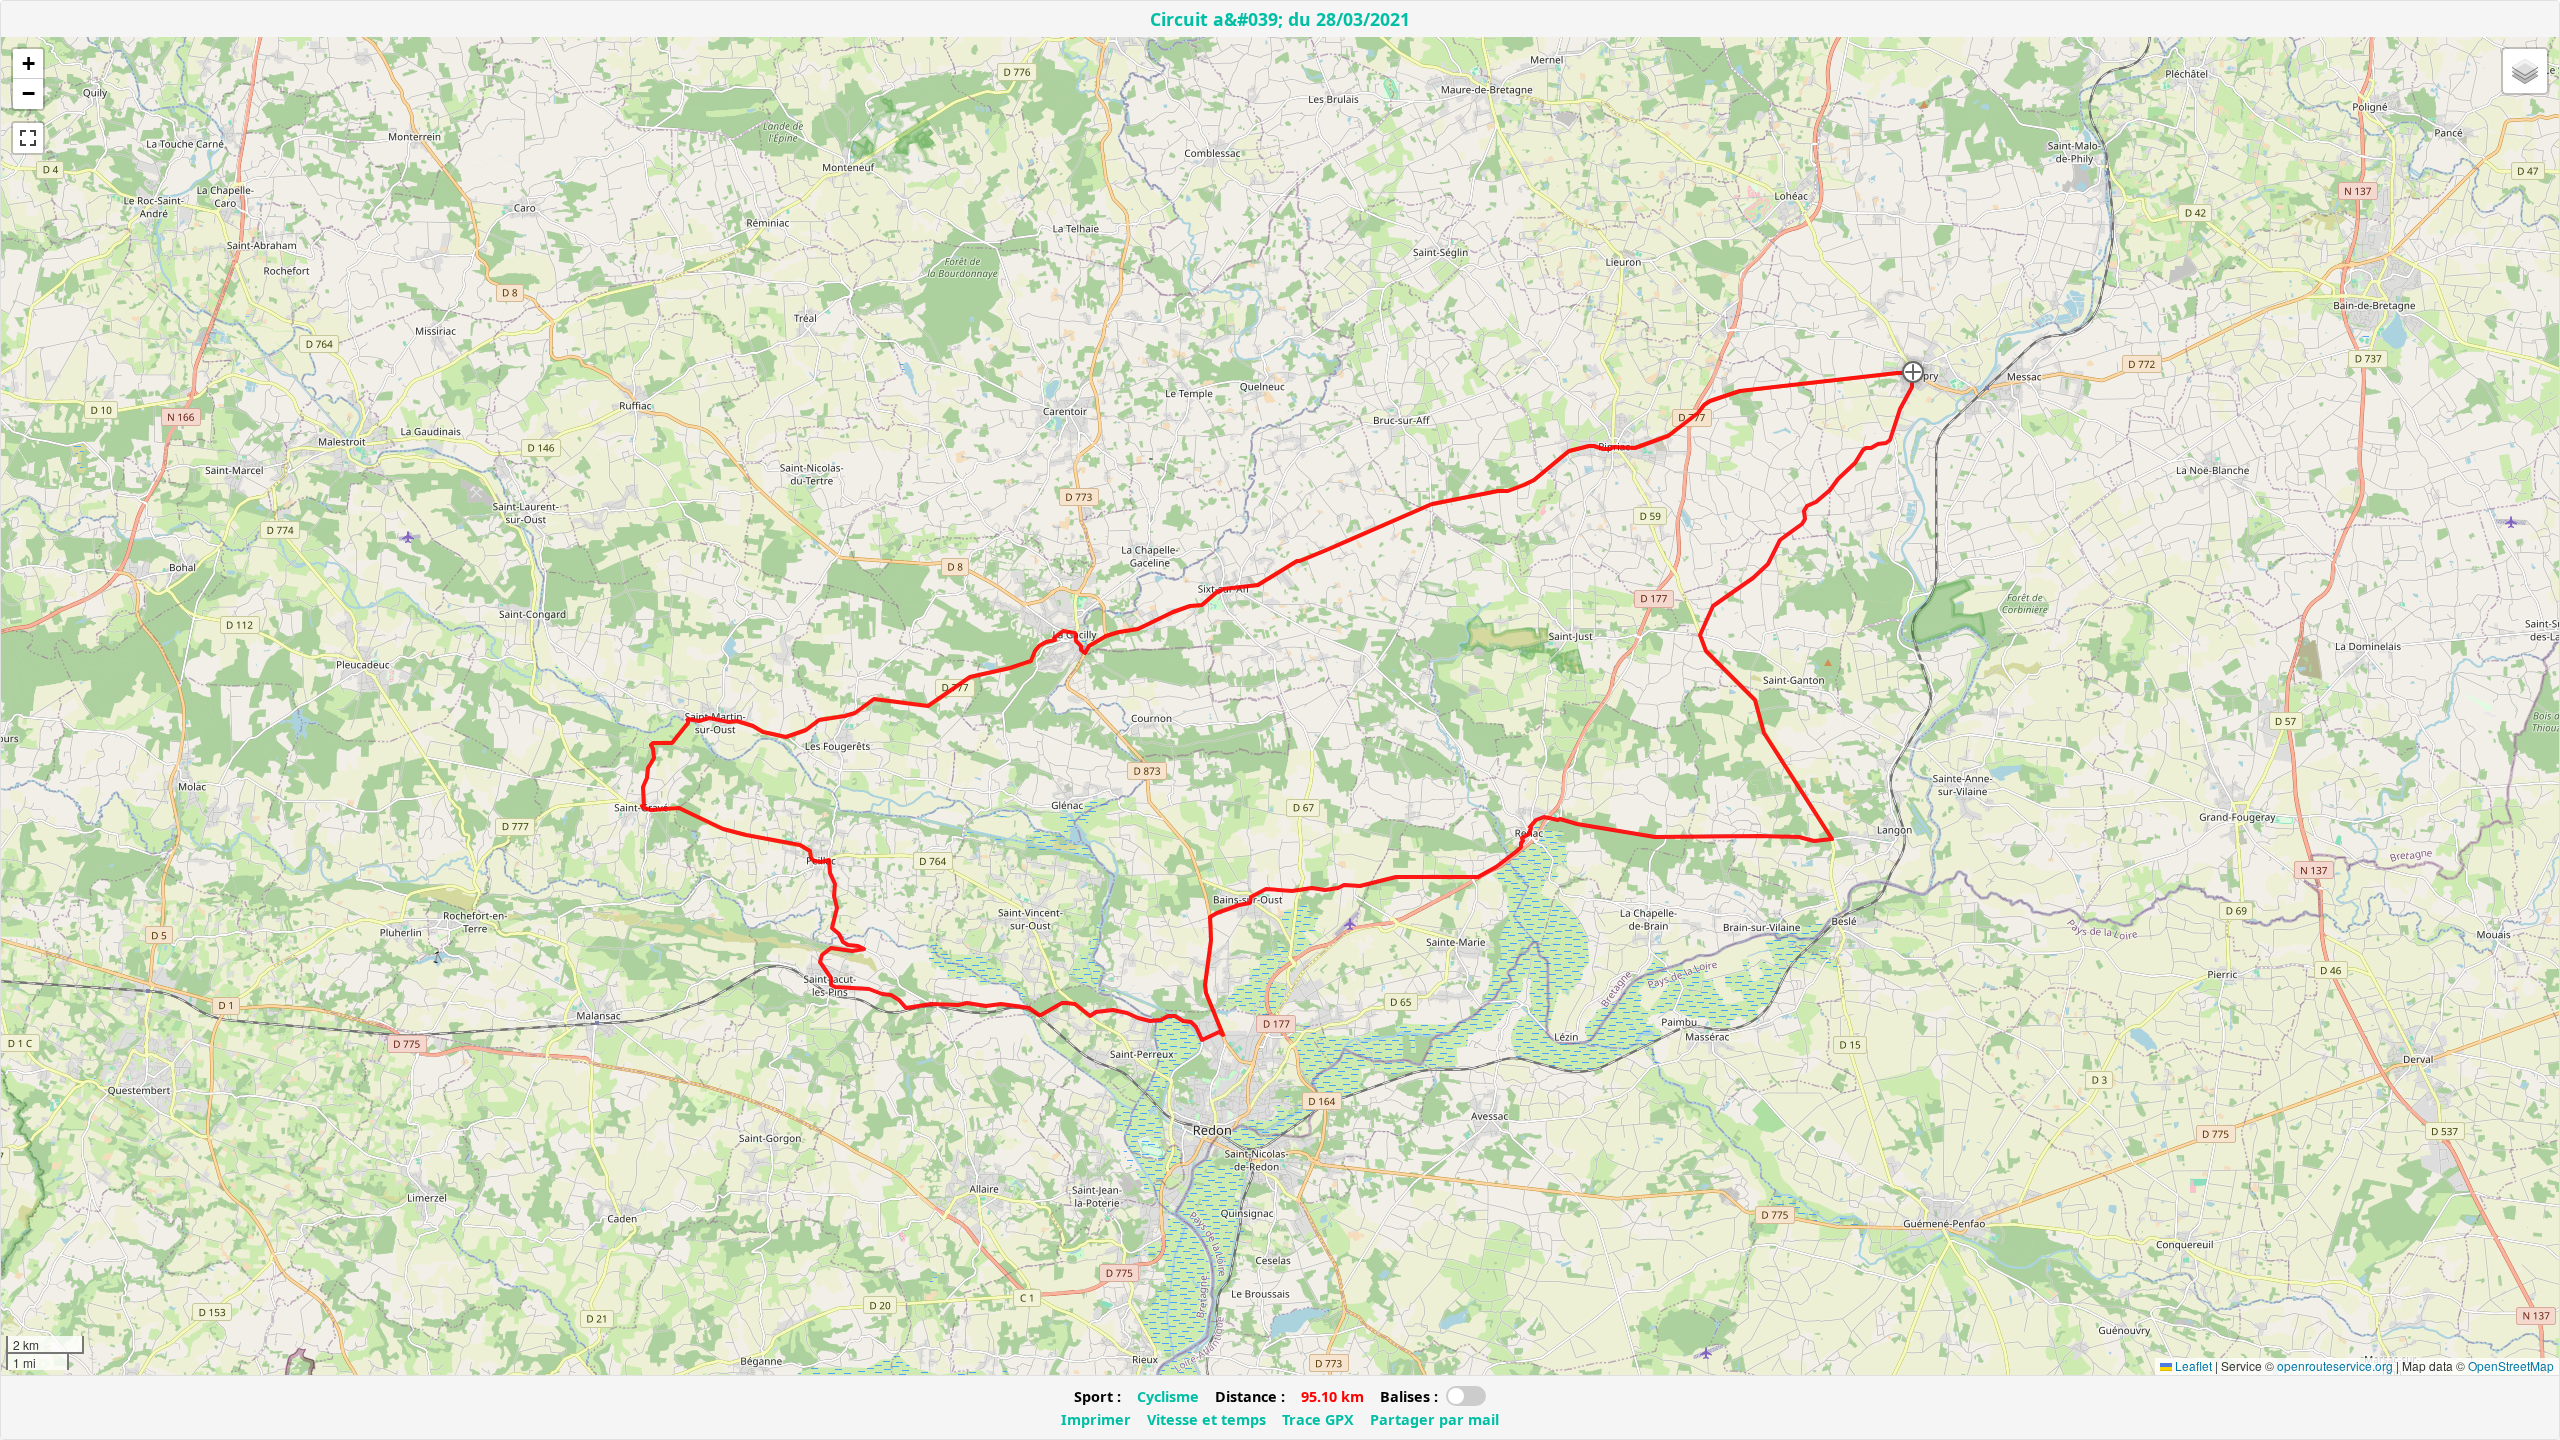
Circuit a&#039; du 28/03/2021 (1280, 19)
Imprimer (1096, 1419)
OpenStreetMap (2511, 1365)
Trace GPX (1318, 1419)
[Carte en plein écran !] (28, 138)
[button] (1913, 372)
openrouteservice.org (2335, 1365)
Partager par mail (1434, 1419)
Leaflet (2192, 1365)
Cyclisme (1168, 1396)
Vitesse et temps (1206, 1419)
